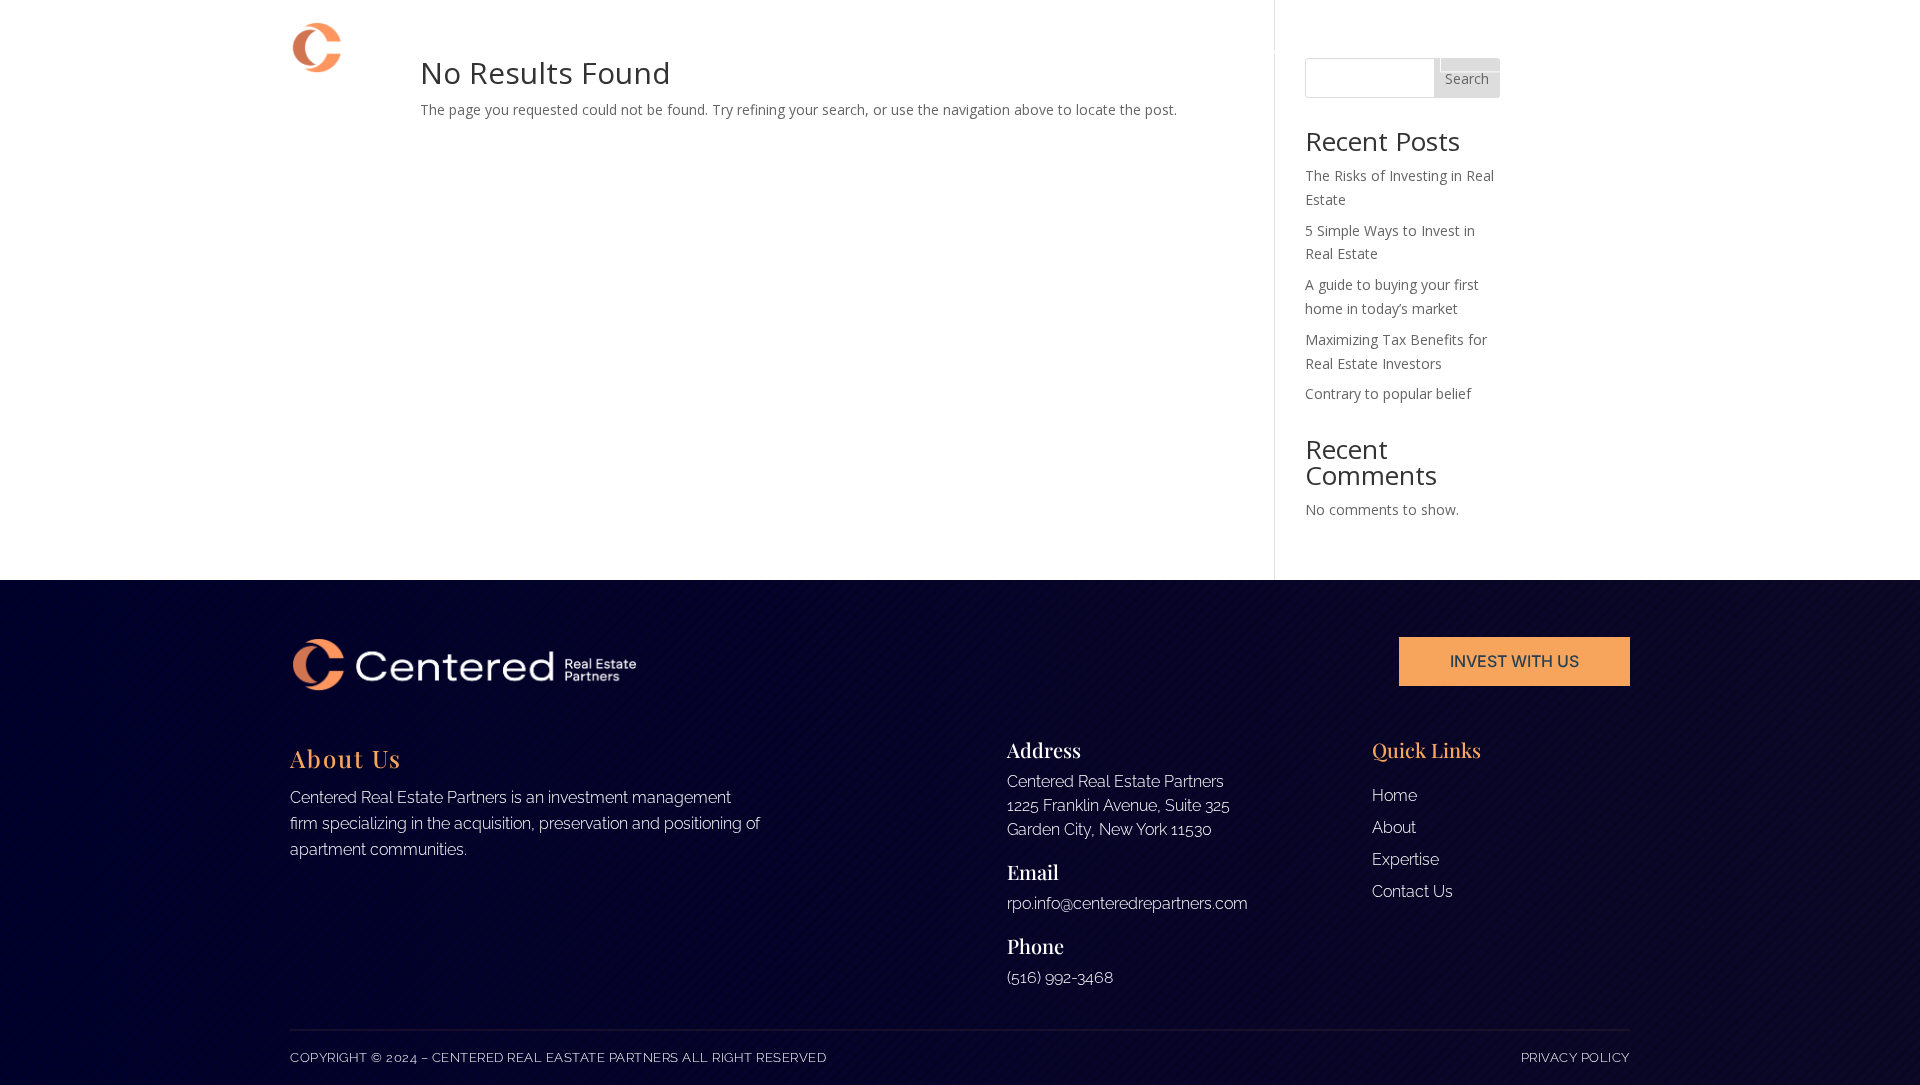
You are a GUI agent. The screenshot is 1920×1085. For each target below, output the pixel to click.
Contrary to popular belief (1388, 393)
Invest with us (1514, 661)
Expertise (1357, 47)
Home (1189, 47)
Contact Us (1535, 47)
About (1263, 47)
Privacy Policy (1575, 1057)
